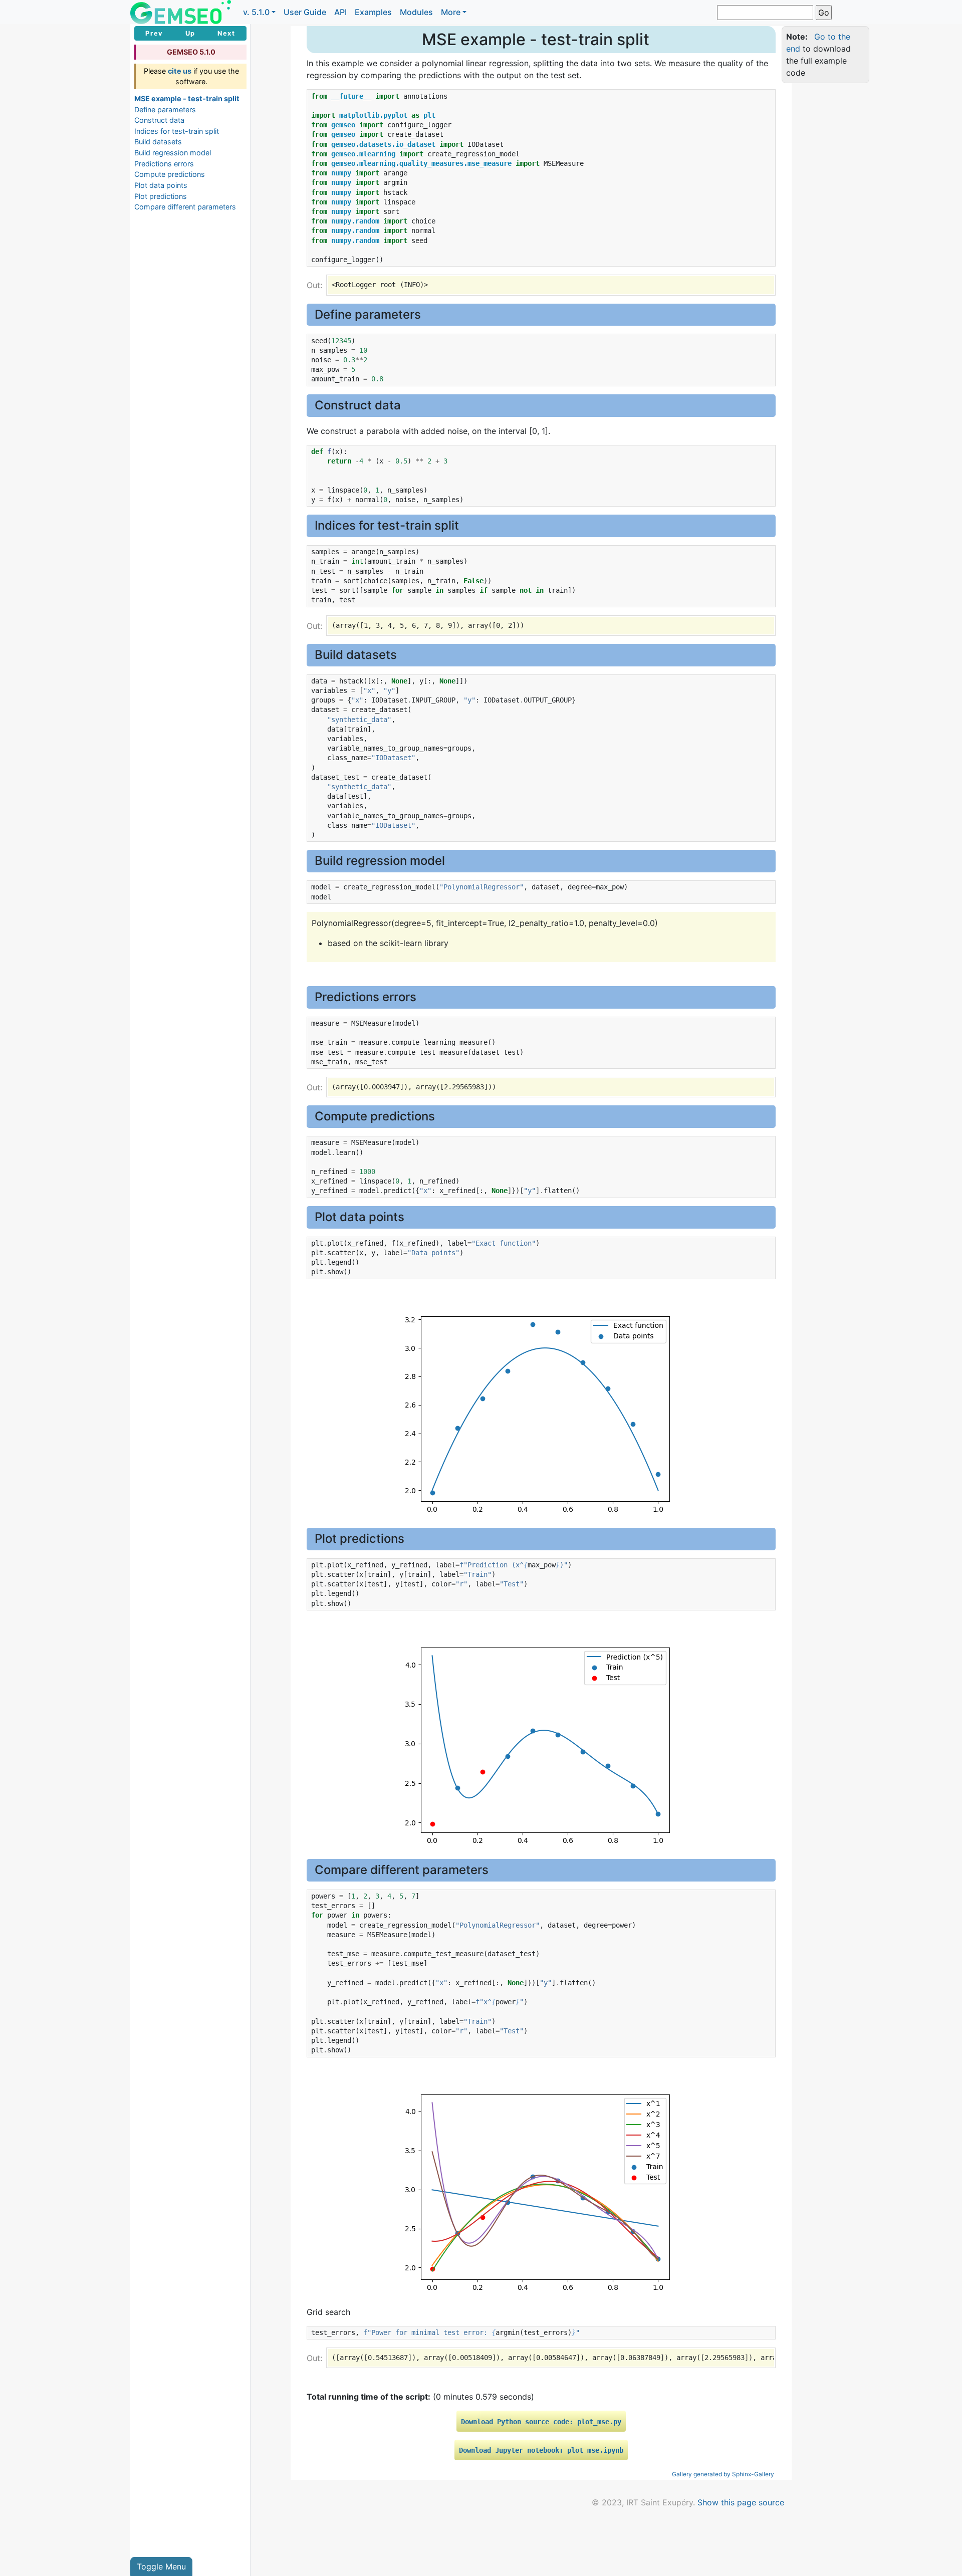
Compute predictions (170, 174)
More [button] (451, 12)
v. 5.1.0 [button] (256, 12)
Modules (416, 12)
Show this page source (741, 2502)
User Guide (305, 12)
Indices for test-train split (177, 131)
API (340, 12)
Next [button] (226, 33)
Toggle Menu (161, 2566)
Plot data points (161, 185)
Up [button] (190, 33)
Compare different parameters (185, 207)
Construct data (159, 120)
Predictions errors (164, 164)
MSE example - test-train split (187, 98)
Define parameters (165, 109)
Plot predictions (161, 196)
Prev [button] (154, 33)
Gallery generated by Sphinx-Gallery (723, 2474)
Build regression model (173, 153)
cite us (180, 71)
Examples (373, 12)
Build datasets (158, 142)
